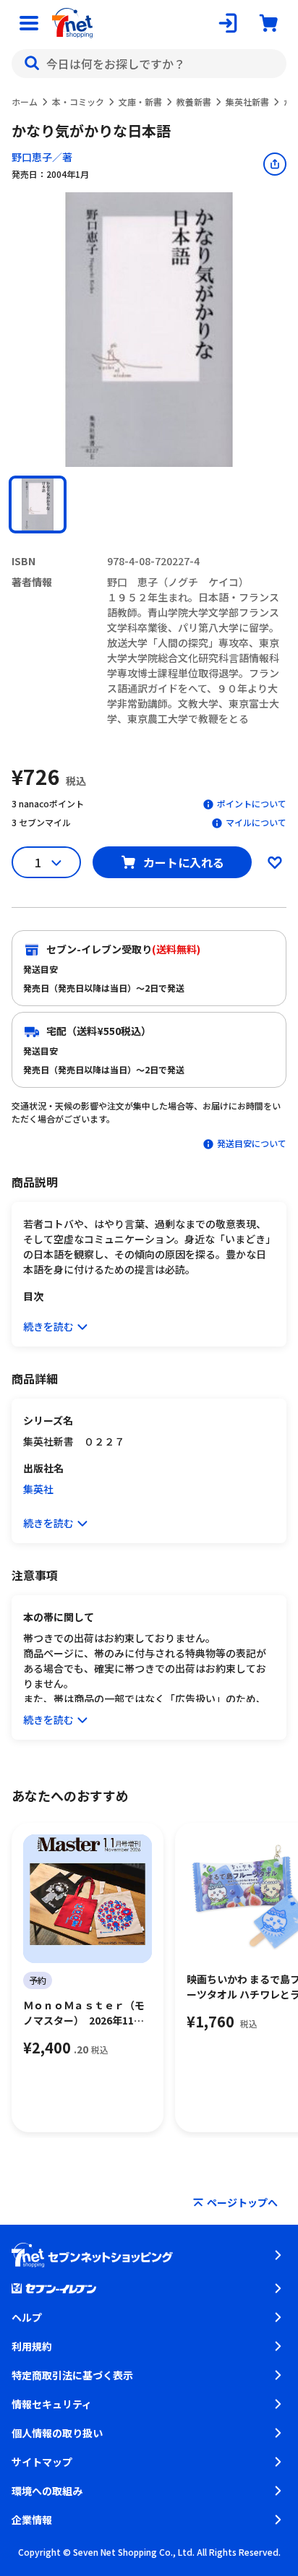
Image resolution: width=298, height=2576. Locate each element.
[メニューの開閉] (29, 23)
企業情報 (32, 2520)
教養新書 (194, 102)
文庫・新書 (140, 102)
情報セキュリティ (52, 2404)
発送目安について (252, 1143)
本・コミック (78, 102)
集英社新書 (247, 102)
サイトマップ (42, 2462)
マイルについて (256, 822)
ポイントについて (252, 803)
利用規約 (32, 2346)
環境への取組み (47, 2491)
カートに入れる (184, 862)
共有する (275, 164)
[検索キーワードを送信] (32, 64)
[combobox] (149, 64)
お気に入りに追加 (275, 862)
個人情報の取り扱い (57, 2433)
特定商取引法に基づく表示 (72, 2375)
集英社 (38, 1489)
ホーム (25, 102)
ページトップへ (242, 2202)
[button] (38, 505)
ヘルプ (27, 2317)
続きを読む (48, 1326)
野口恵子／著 (42, 157)
